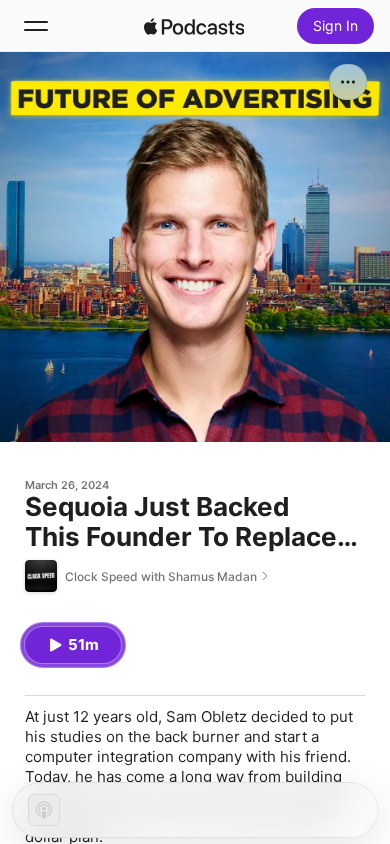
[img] (194, 26)
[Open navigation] (36, 26)
